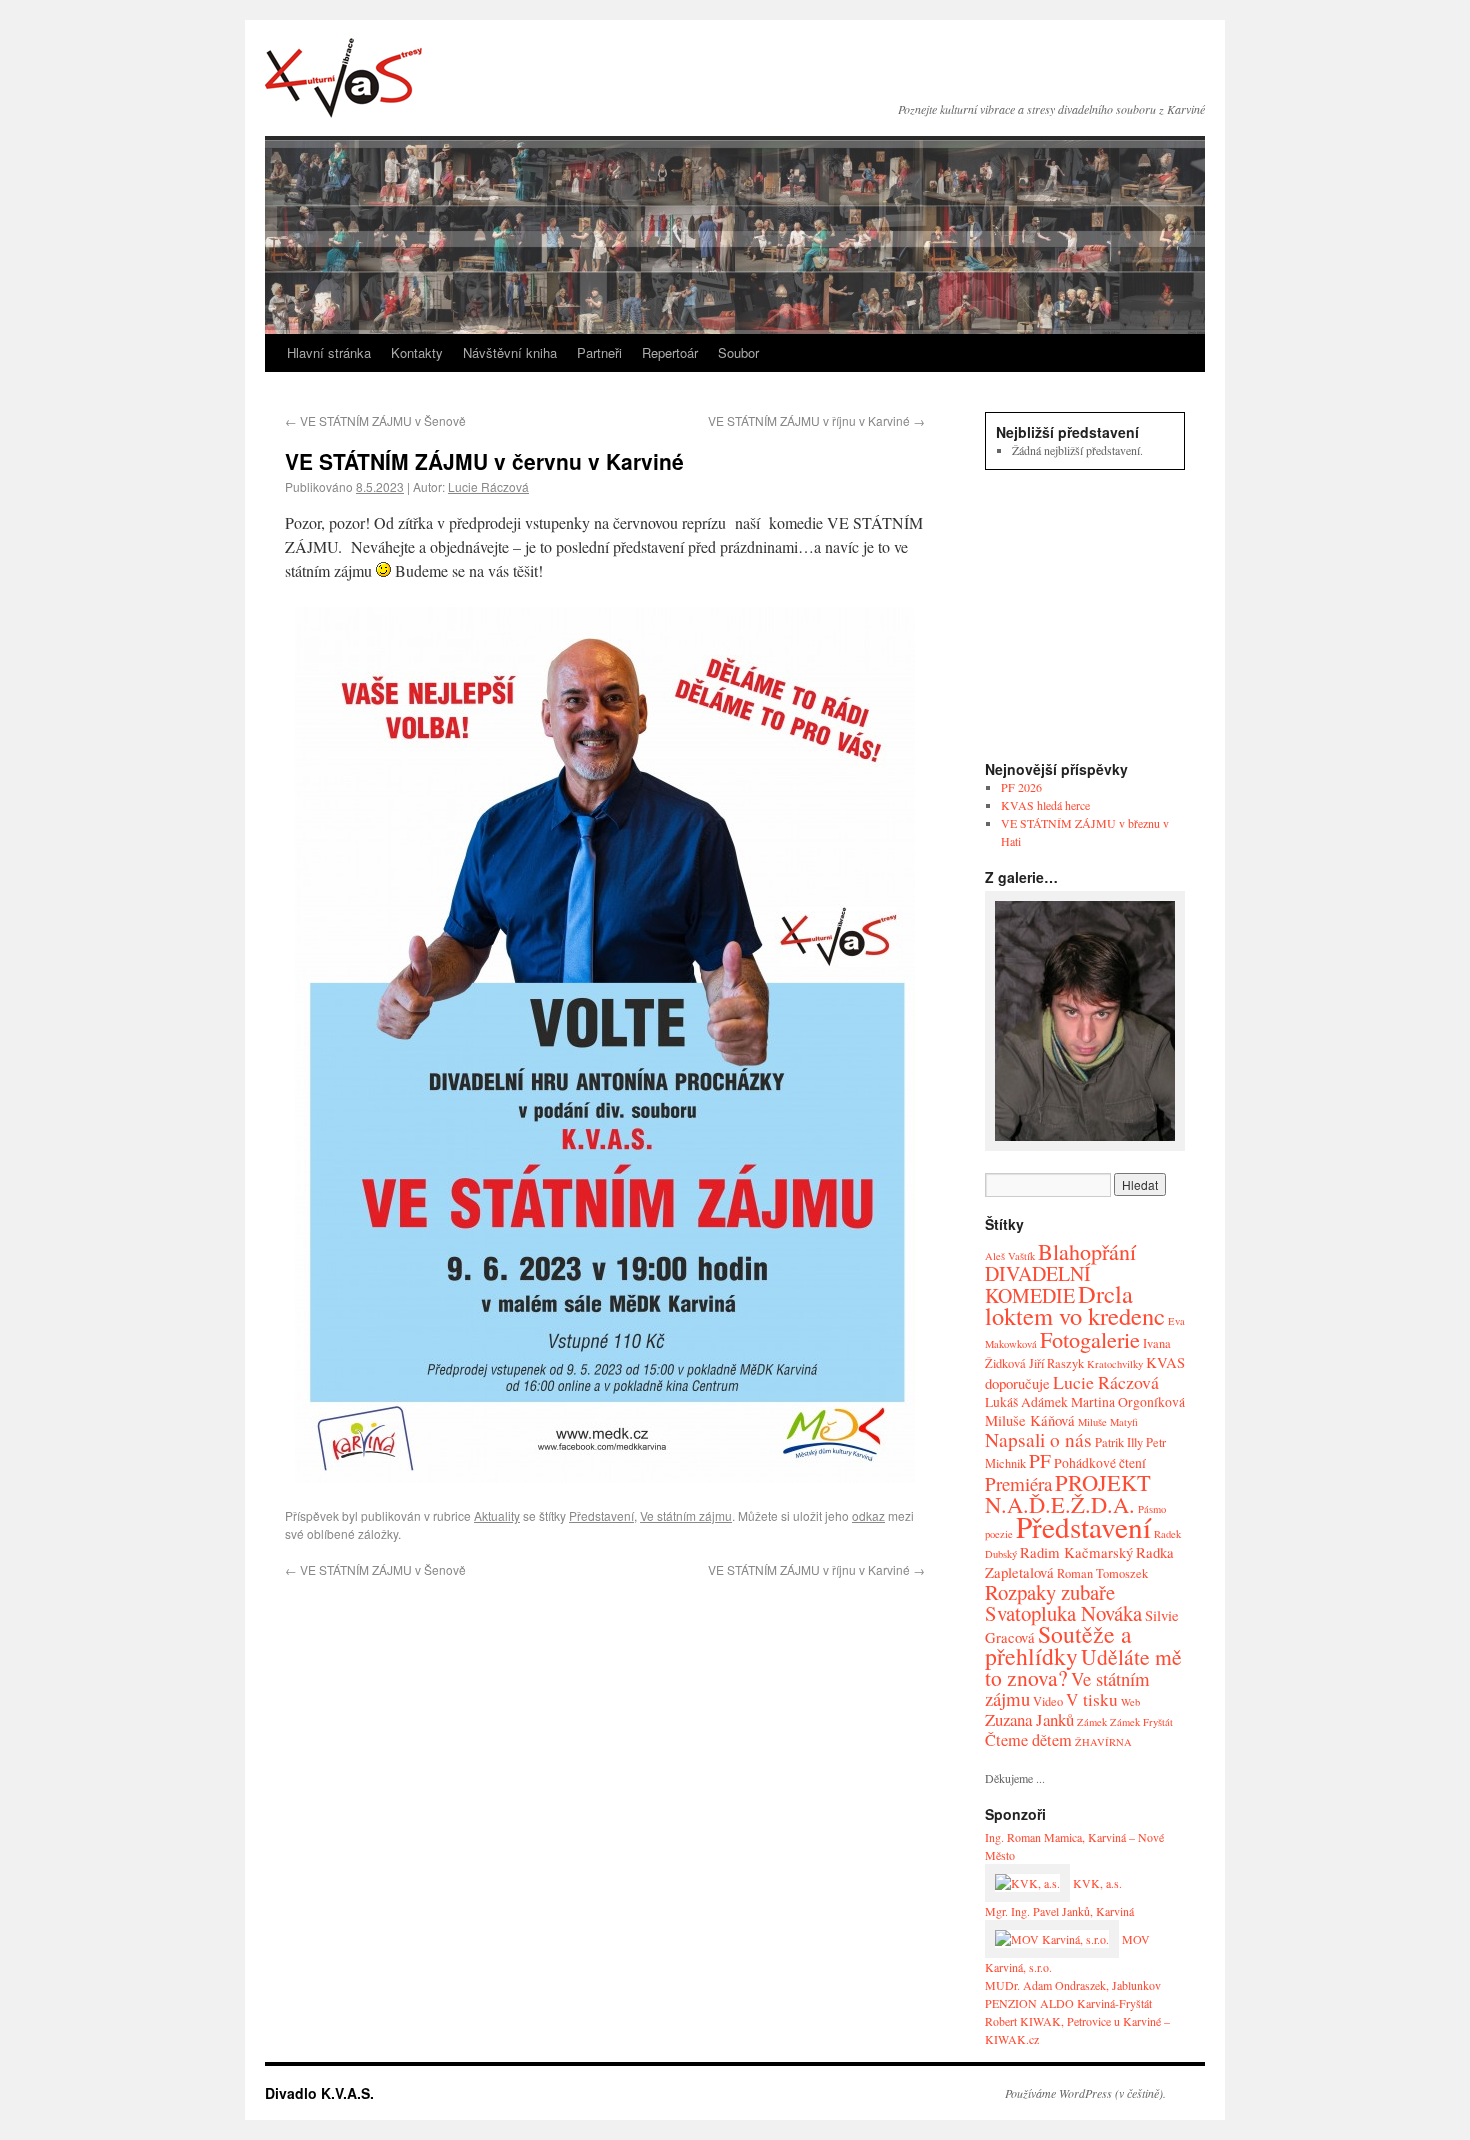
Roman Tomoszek (1102, 1573)
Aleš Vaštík (1010, 1256)
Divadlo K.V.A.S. (343, 78)
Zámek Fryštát (1141, 1722)
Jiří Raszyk (1056, 1363)
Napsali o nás (1038, 1439)
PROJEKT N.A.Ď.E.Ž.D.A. (1068, 1493)
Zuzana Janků (1029, 1719)
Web (1130, 1702)
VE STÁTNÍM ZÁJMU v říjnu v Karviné (816, 420)
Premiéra (1018, 1483)
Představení (601, 1515)
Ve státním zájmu (686, 1515)
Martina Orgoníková (1128, 1401)
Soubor (738, 352)
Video (1048, 1701)
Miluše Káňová (1030, 1420)
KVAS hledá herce (1045, 805)
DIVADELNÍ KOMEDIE (1038, 1284)
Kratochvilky (1115, 1364)
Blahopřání (1087, 1251)
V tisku (1092, 1699)
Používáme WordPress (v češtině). (1085, 2093)
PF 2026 (1021, 787)
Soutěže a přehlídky (1058, 1645)
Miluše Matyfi (1108, 1422)
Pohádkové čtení (1100, 1462)
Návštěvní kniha (510, 352)
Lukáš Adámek (1026, 1401)
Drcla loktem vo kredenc (1075, 1304)
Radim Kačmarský (1076, 1552)
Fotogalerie (1090, 1339)
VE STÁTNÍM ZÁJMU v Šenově (375, 420)
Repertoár (670, 352)
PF (1040, 1460)
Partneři (599, 352)
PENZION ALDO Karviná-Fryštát (1068, 2003)
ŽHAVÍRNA (1103, 1742)
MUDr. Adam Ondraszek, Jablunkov (1073, 1985)
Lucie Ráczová (488, 486)
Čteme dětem (1028, 1740)
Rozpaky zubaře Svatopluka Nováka (1063, 1602)
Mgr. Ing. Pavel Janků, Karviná (1059, 1911)
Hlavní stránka (329, 352)
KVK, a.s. (1096, 1883)
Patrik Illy (1119, 1442)
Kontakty (417, 352)
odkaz (868, 1515)
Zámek (1092, 1722)
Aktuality (497, 1515)
